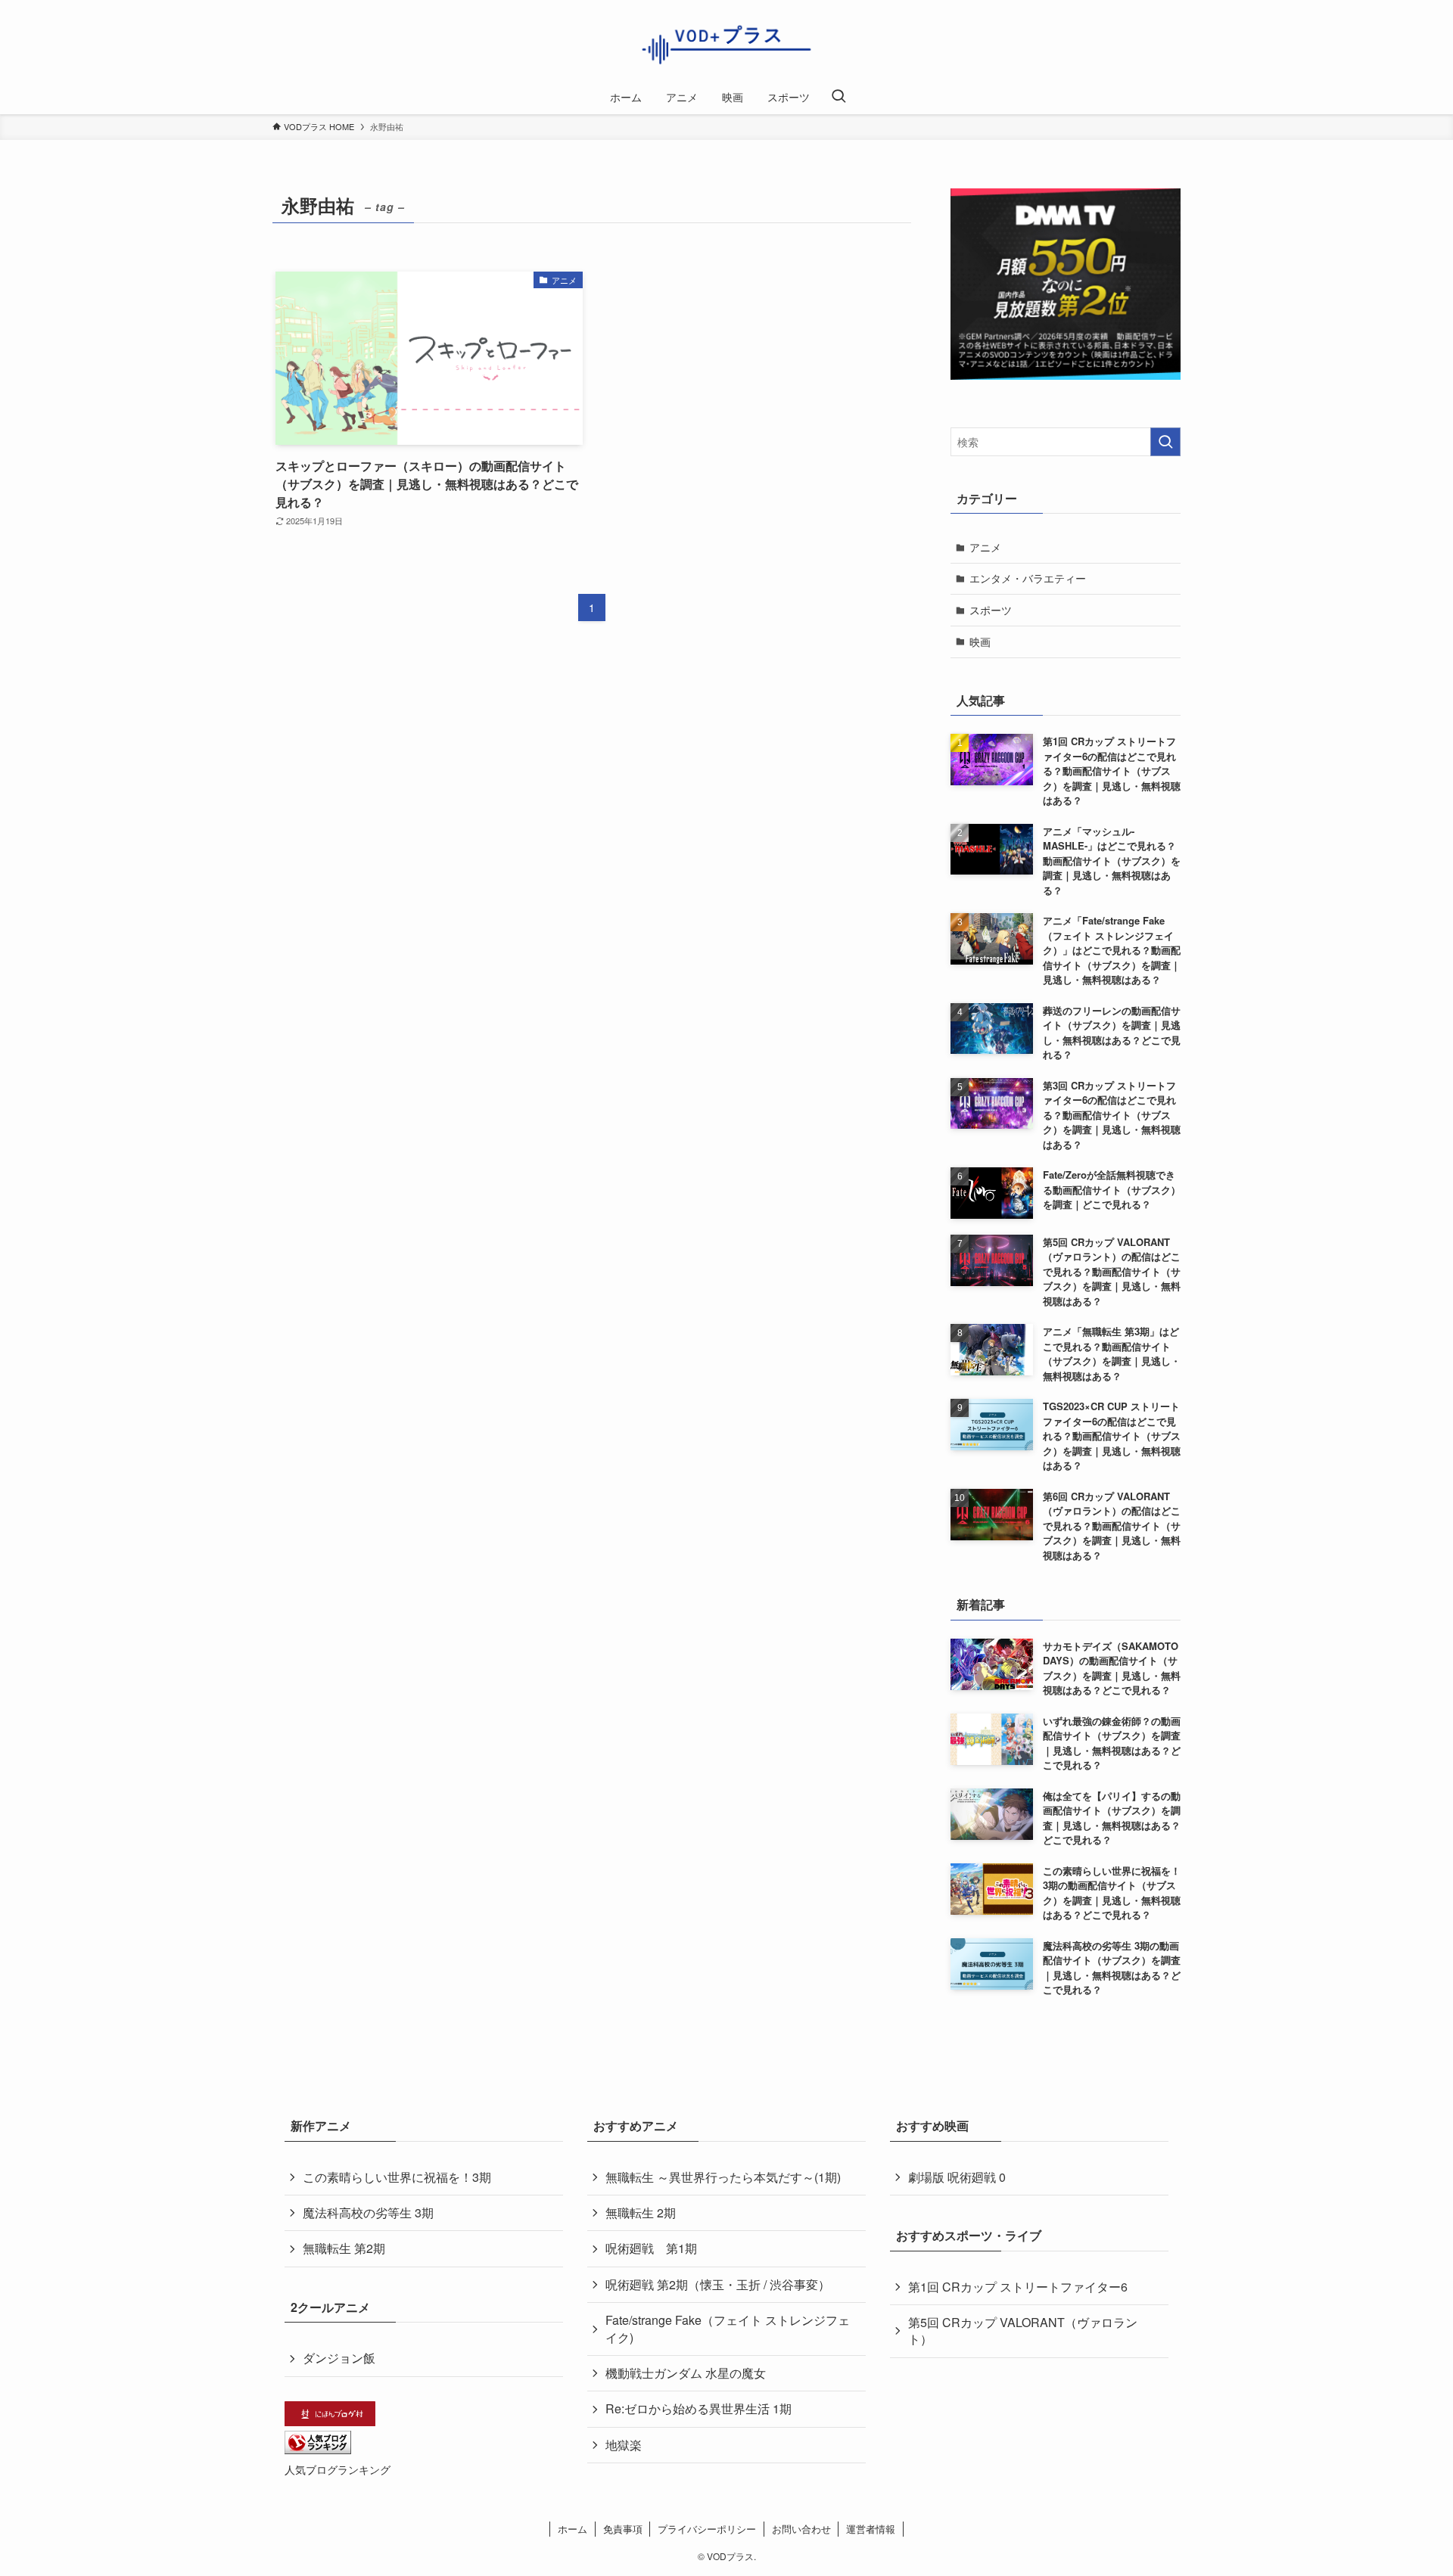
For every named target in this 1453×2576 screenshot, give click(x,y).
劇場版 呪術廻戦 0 (957, 2177)
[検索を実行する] (1165, 442)
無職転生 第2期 (344, 2248)
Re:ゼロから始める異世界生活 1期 (698, 2408)
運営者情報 (871, 2529)
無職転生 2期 (641, 2212)
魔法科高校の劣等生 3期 (368, 2212)
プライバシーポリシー (707, 2529)
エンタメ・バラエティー (1028, 578)
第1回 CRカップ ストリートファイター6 (1018, 2287)
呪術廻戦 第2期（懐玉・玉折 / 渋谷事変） (718, 2284)
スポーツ (991, 610)
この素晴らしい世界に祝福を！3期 (397, 2177)
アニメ (985, 547)
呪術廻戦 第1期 (651, 2248)
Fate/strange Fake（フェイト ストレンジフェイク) (728, 2328)
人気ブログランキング (338, 2469)
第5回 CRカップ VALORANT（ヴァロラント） (1023, 2331)
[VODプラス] (726, 43)
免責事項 (623, 2529)
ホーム (572, 2529)
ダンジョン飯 (339, 2358)
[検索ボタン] (839, 97)
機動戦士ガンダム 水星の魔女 (686, 2373)
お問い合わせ (801, 2529)
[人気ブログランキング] (318, 2449)
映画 (980, 642)
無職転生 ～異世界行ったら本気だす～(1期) (723, 2177)
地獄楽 (624, 2445)
